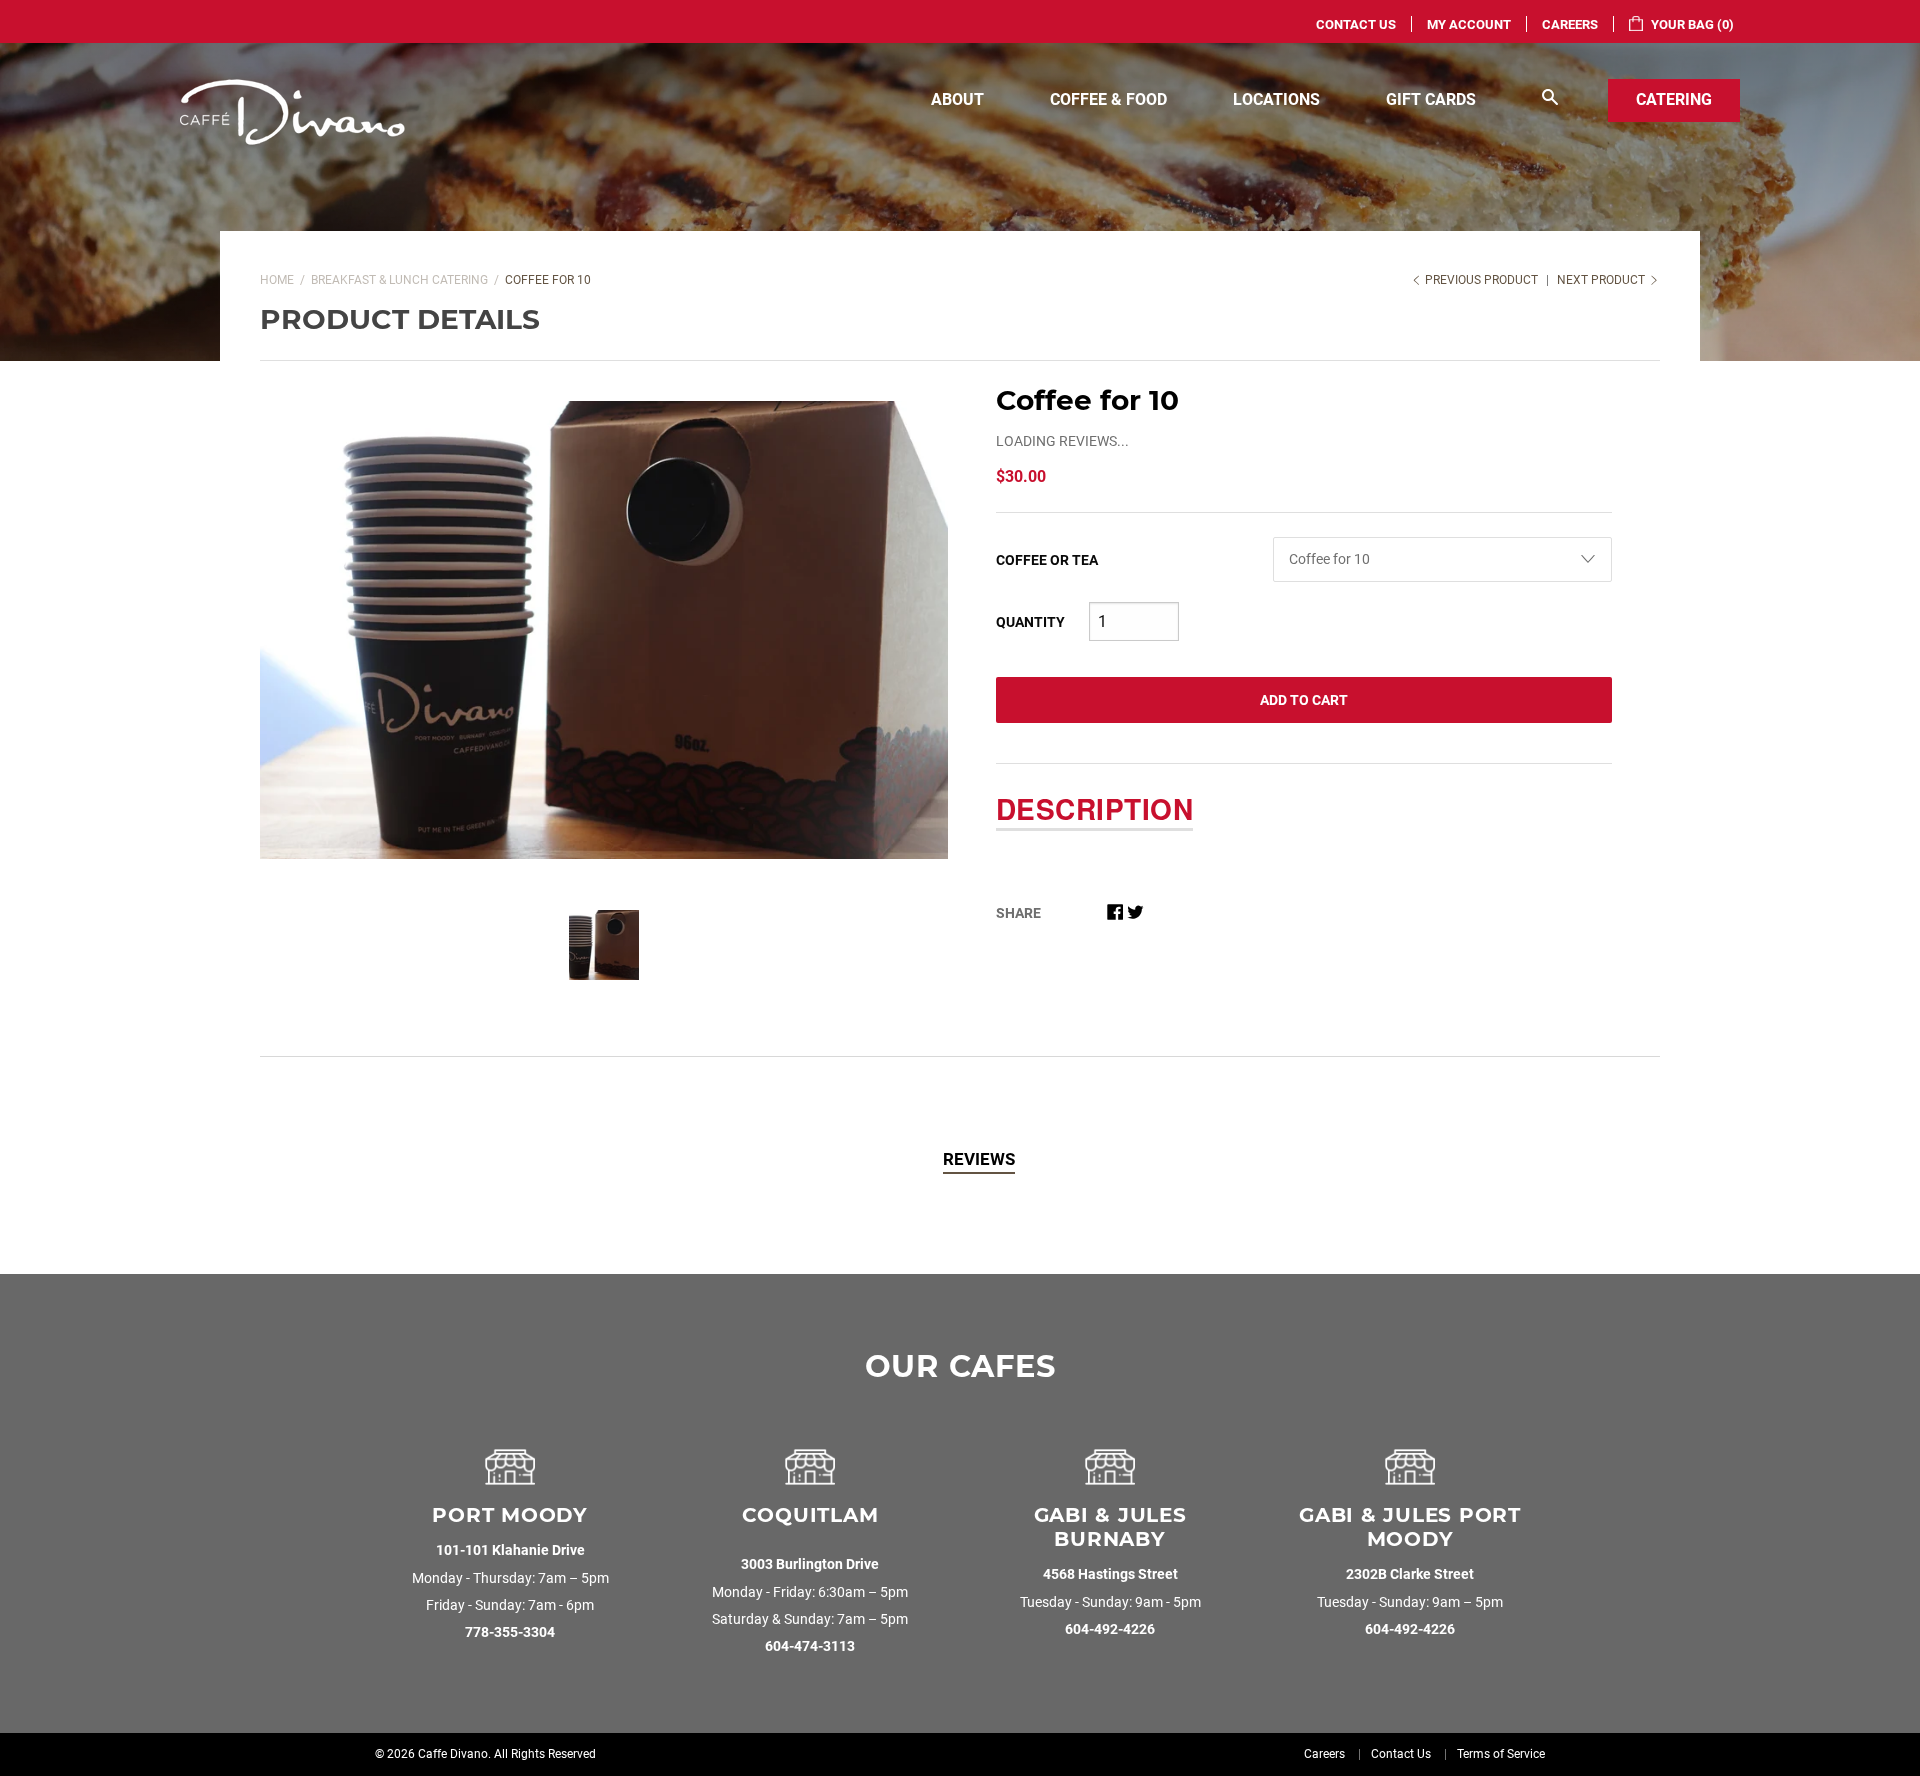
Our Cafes (960, 1366)
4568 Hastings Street (1110, 1574)
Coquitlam (810, 1515)
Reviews (979, 1159)
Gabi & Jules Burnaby (1110, 1527)
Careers (1570, 24)
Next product (1602, 280)
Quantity (1030, 622)
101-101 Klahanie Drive (510, 1550)
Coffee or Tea (1047, 560)
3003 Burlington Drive (810, 1564)
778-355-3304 (510, 1632)
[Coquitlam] (810, 1475)
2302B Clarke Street (1410, 1574)
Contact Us (1356, 24)
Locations (1276, 99)
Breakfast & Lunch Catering (399, 280)
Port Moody (510, 1515)
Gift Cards (1431, 99)
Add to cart (1304, 700)
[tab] (979, 1160)
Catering (1674, 99)
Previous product (1481, 280)
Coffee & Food (1108, 99)
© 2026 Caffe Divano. (433, 1754)
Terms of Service (1501, 1754)
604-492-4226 (1110, 1629)
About (957, 99)
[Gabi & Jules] (1110, 1475)
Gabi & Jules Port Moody (1410, 1527)
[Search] (1550, 100)
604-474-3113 (810, 1646)
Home (277, 280)
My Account (1469, 24)
